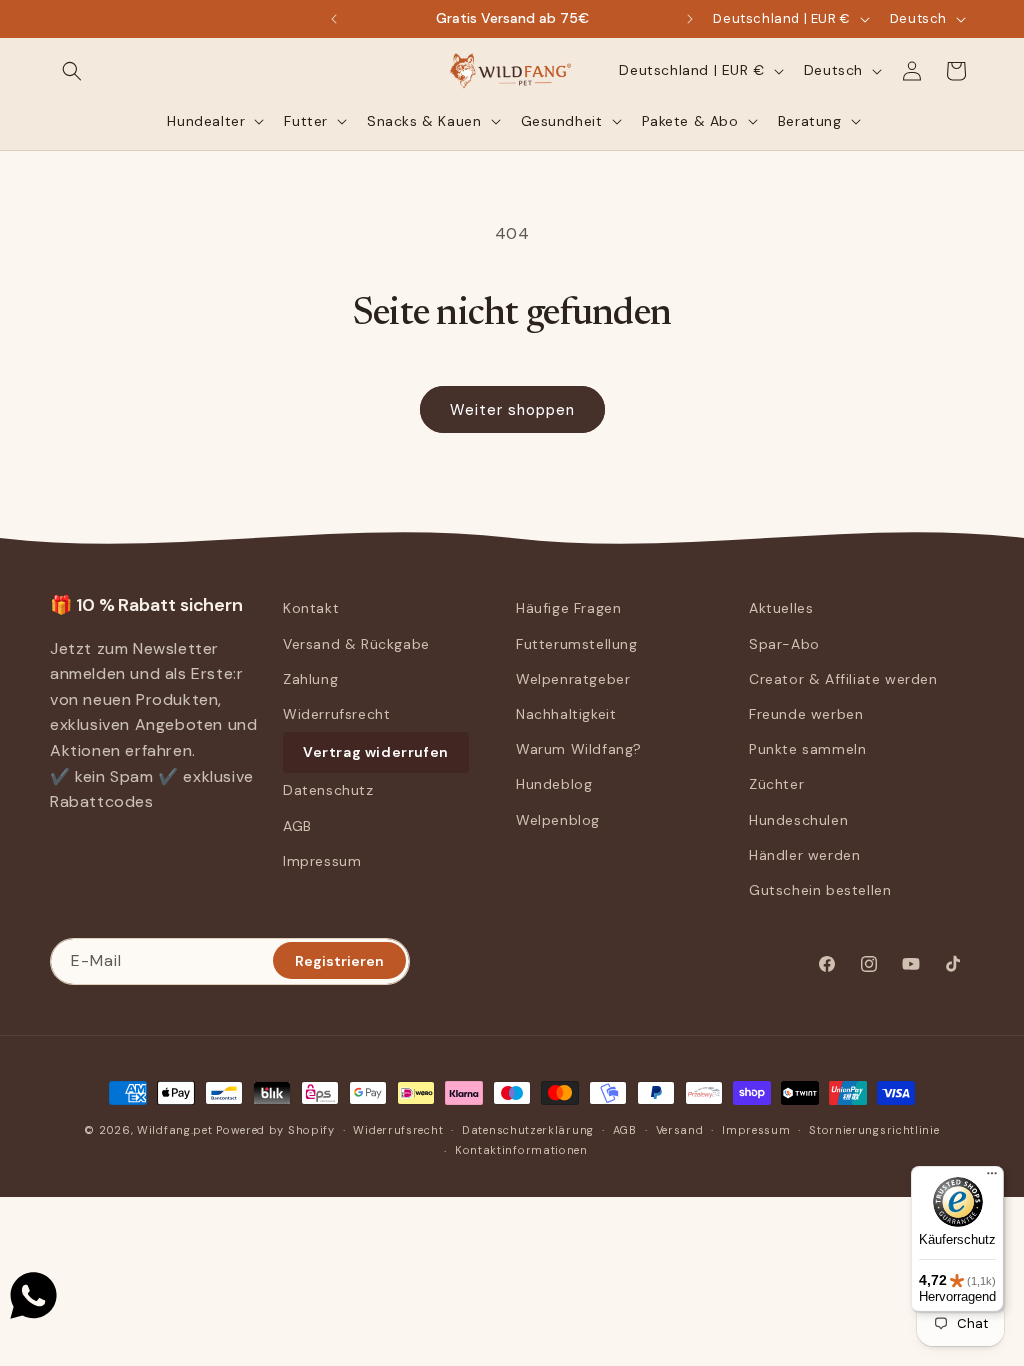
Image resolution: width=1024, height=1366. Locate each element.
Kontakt (311, 608)
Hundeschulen (798, 820)
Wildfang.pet (174, 1130)
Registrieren (339, 961)
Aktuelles (781, 608)
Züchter (776, 784)
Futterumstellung (577, 644)
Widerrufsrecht (336, 714)
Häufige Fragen (568, 608)
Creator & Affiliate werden (843, 679)
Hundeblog (554, 784)
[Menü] (992, 1178)
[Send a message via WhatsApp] (33, 1295)
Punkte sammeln (807, 749)
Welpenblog (558, 820)
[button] (72, 71)
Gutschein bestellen (820, 890)
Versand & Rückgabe (356, 644)
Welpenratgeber (573, 679)
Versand (680, 1130)
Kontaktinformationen (521, 1150)
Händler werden (804, 855)
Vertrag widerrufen (376, 752)
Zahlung (310, 679)
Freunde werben (806, 714)
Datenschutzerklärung (528, 1130)
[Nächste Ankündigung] (690, 19)
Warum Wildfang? (579, 749)
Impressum (322, 861)
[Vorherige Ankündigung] (334, 19)
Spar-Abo (784, 644)
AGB (297, 826)
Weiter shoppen (512, 410)
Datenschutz (328, 790)
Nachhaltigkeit (566, 714)
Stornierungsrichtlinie (874, 1130)
